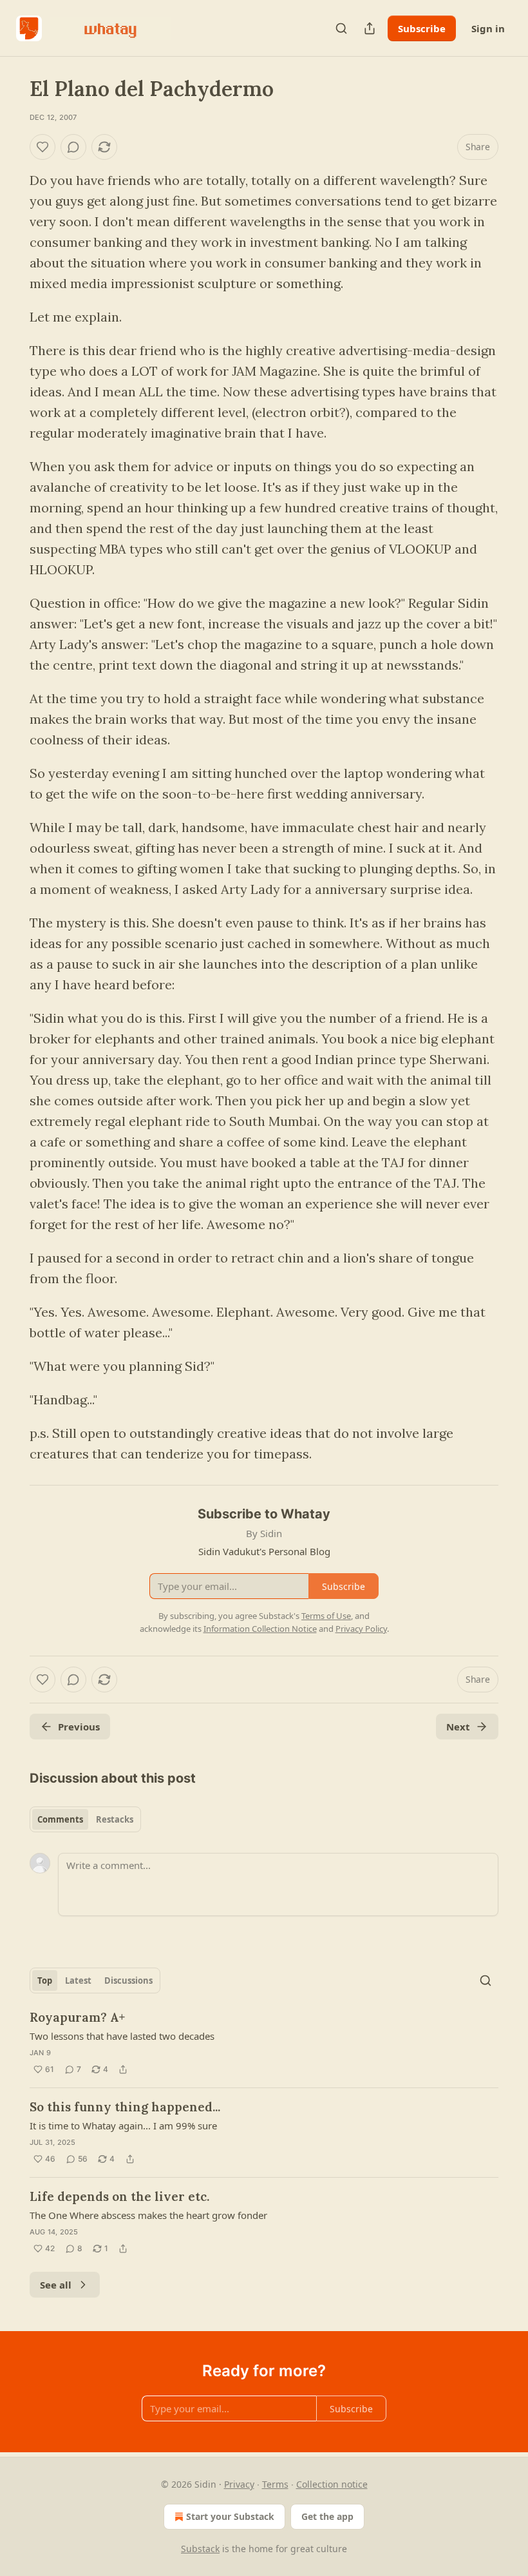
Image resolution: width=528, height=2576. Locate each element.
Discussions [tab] (128, 1980)
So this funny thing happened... (125, 2107)
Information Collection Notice (260, 1629)
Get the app (327, 2516)
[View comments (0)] (73, 147)
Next (458, 1727)
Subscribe (422, 28)
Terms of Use (326, 1616)
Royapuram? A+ (77, 2017)
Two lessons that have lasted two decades (122, 2036)
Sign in (488, 28)
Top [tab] (45, 1980)
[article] (264, 2043)
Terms (275, 2484)
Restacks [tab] (115, 1819)
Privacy (239, 2484)
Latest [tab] (78, 1980)
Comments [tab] (60, 1819)
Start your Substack (230, 2516)
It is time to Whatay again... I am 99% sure (123, 2126)
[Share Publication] (370, 28)
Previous (79, 1727)
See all (56, 2285)
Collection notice (332, 2484)
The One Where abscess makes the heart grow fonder (148, 2215)
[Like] (42, 147)
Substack (200, 2549)
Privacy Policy (361, 1629)
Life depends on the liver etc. (119, 2196)
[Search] (341, 28)
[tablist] (85, 1819)
